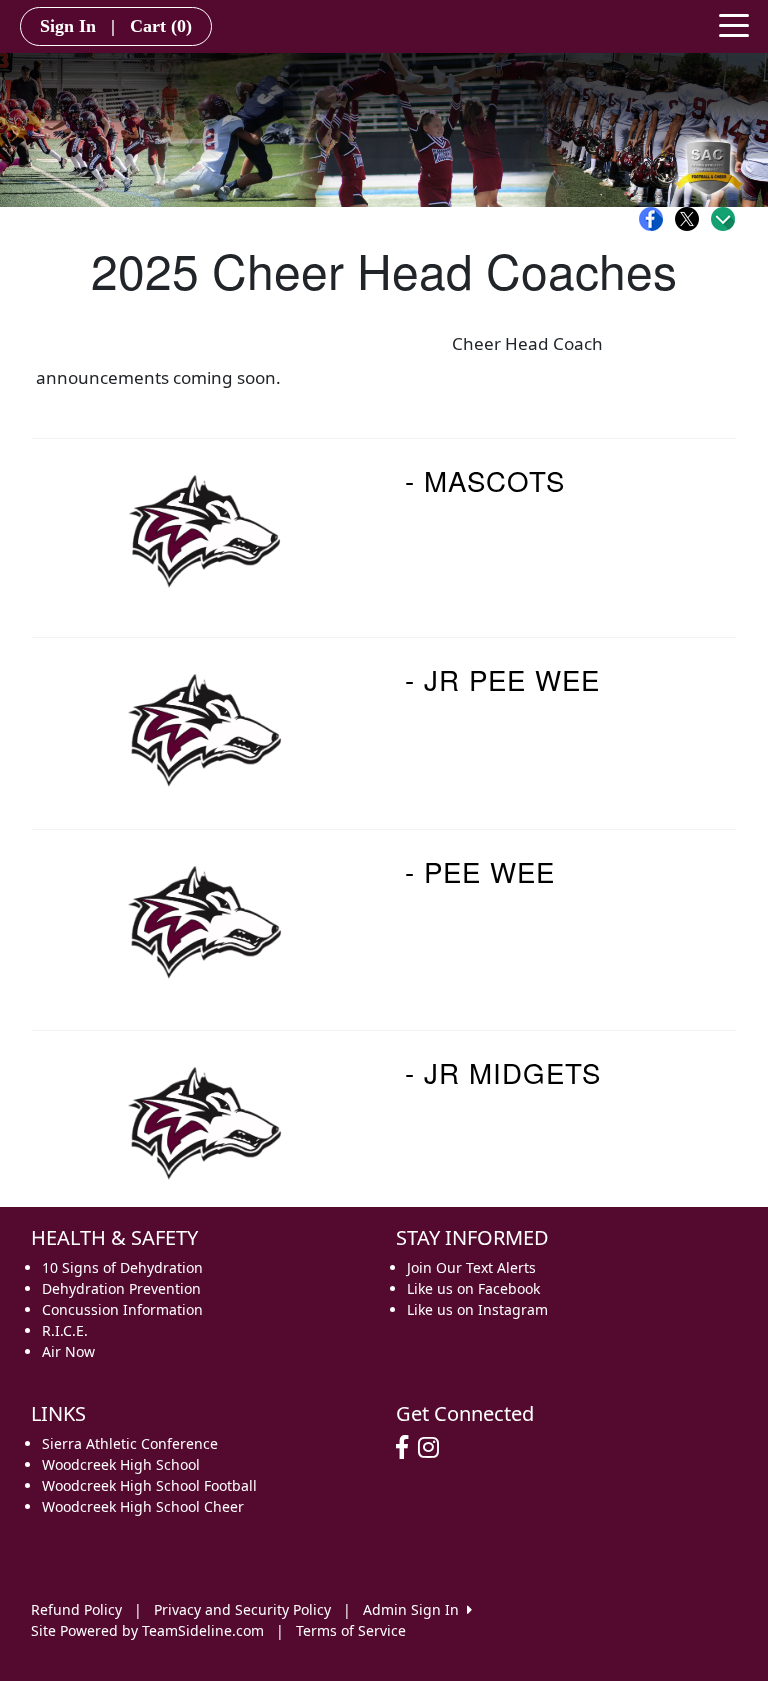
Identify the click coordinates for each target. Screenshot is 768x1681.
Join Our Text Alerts (471, 1267)
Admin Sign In (415, 1609)
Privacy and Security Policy (242, 1609)
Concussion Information (122, 1309)
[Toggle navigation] (734, 24)
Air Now (68, 1351)
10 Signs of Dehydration (122, 1267)
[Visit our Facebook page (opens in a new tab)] (407, 1448)
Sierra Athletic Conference (130, 1443)
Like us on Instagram (477, 1309)
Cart (161, 26)
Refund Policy (76, 1609)
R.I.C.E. (65, 1330)
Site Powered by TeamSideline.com (147, 1630)
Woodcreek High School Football (149, 1485)
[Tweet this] (692, 219)
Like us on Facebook (473, 1288)
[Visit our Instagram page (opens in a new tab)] (433, 1448)
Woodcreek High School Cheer (143, 1506)
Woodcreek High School (121, 1464)
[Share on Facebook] (656, 219)
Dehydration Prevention (121, 1288)
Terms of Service (351, 1630)
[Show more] (723, 219)
